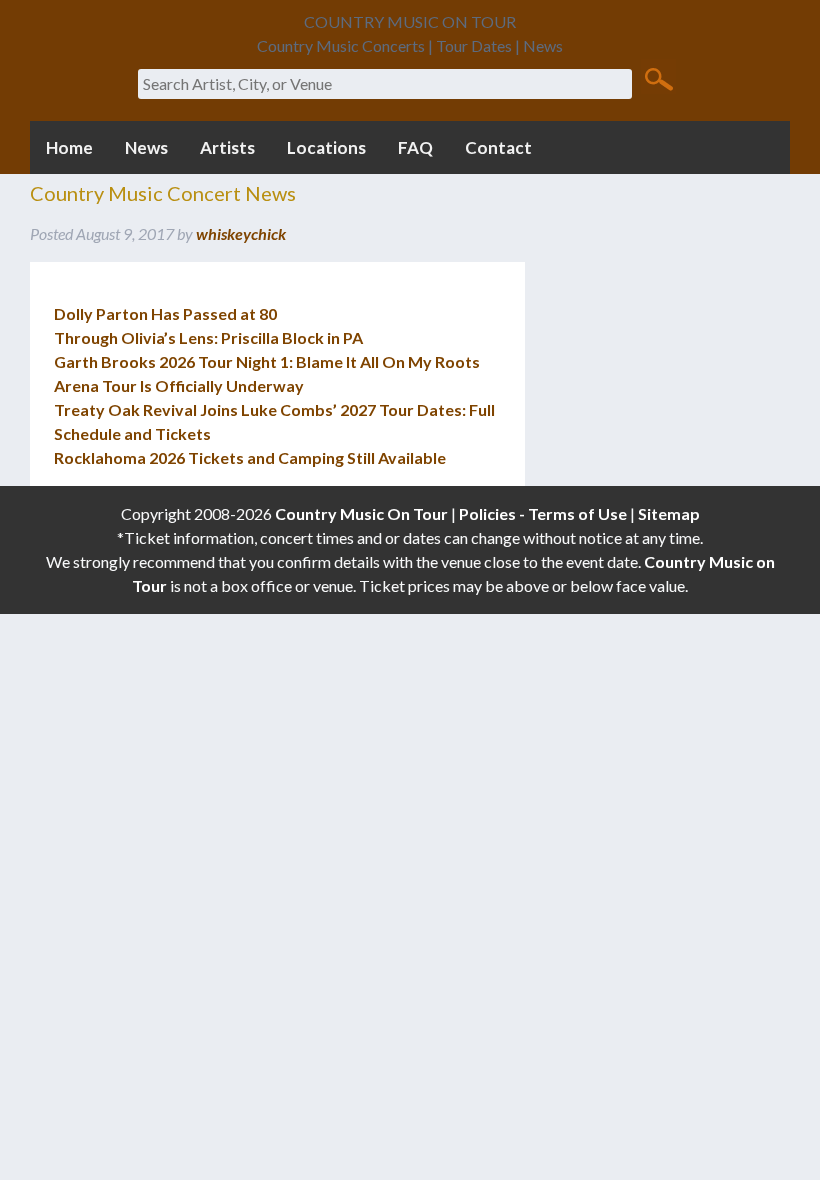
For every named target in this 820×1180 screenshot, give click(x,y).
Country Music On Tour (361, 513)
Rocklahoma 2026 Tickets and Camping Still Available (250, 457)
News (146, 147)
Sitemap (669, 513)
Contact (498, 147)
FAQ (415, 147)
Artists (227, 147)
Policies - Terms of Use (543, 513)
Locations (326, 147)
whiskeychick (241, 233)
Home (69, 147)
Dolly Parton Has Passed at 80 (165, 313)
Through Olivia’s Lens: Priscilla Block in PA (208, 337)
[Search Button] (658, 78)
